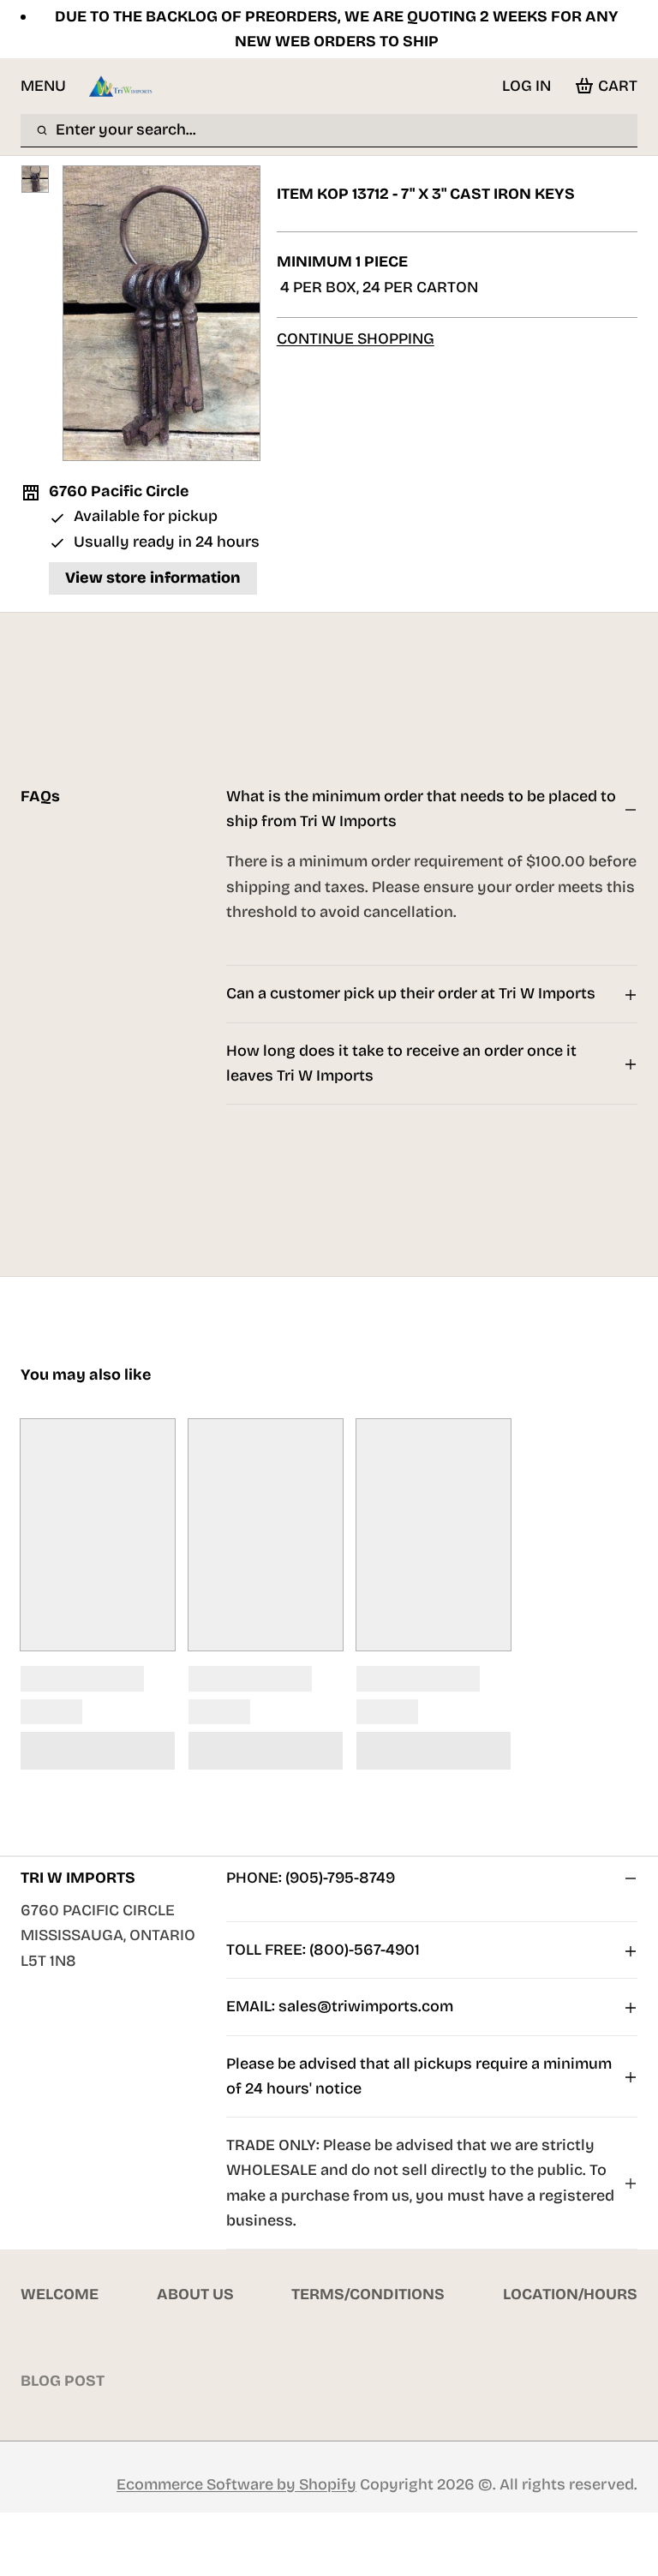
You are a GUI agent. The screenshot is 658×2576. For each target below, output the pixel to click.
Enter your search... (126, 129)
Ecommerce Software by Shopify (236, 2484)
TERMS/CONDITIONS (368, 2294)
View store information (153, 578)
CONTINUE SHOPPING (356, 338)
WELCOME (60, 2294)
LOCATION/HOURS (570, 2294)
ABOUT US (195, 2294)
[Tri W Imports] (121, 86)
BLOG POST (63, 2381)
